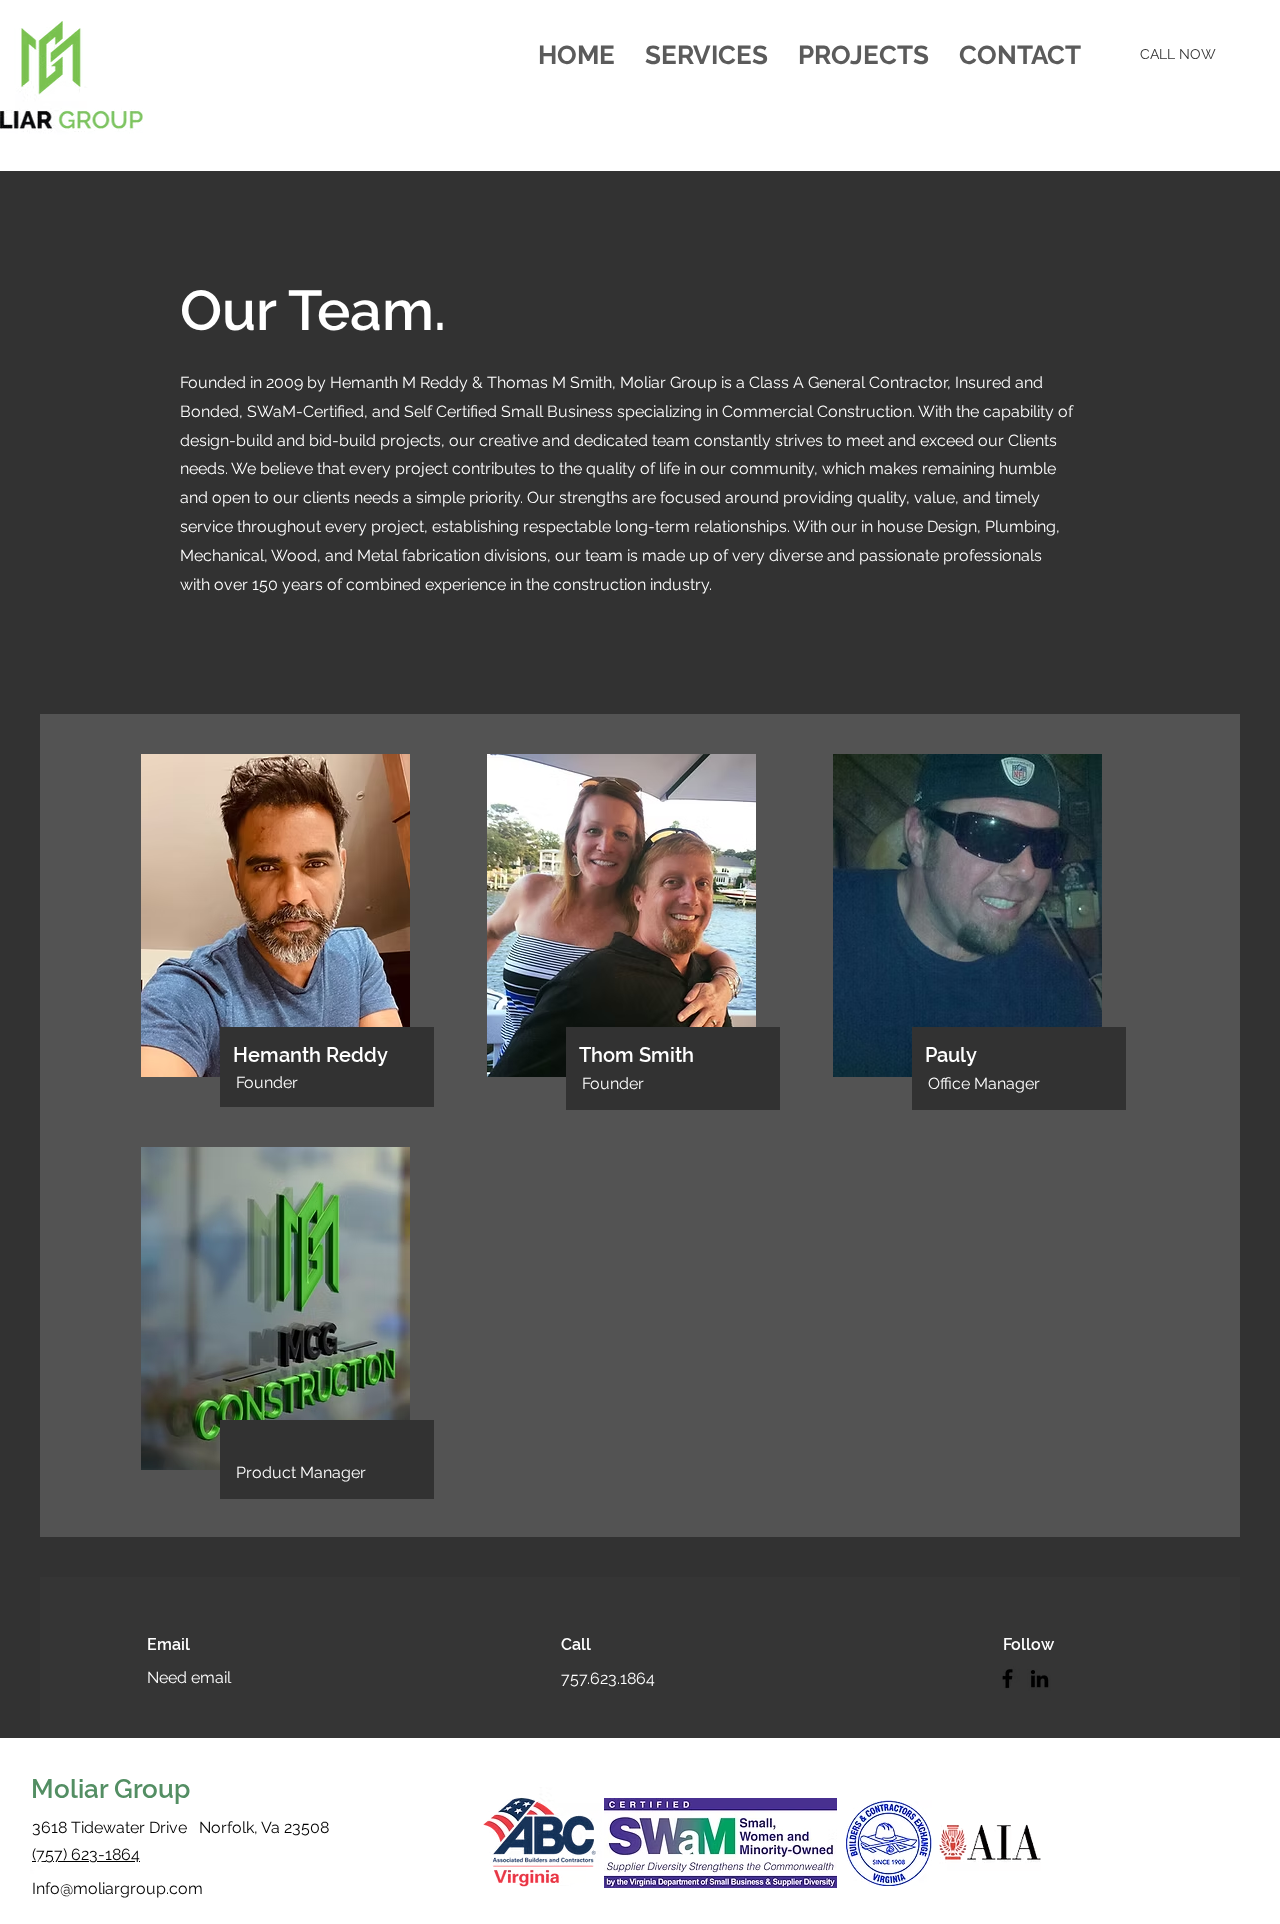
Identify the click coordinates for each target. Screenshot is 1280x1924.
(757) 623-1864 (86, 1854)
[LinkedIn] (1039, 1678)
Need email (189, 1677)
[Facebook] (1007, 1678)
